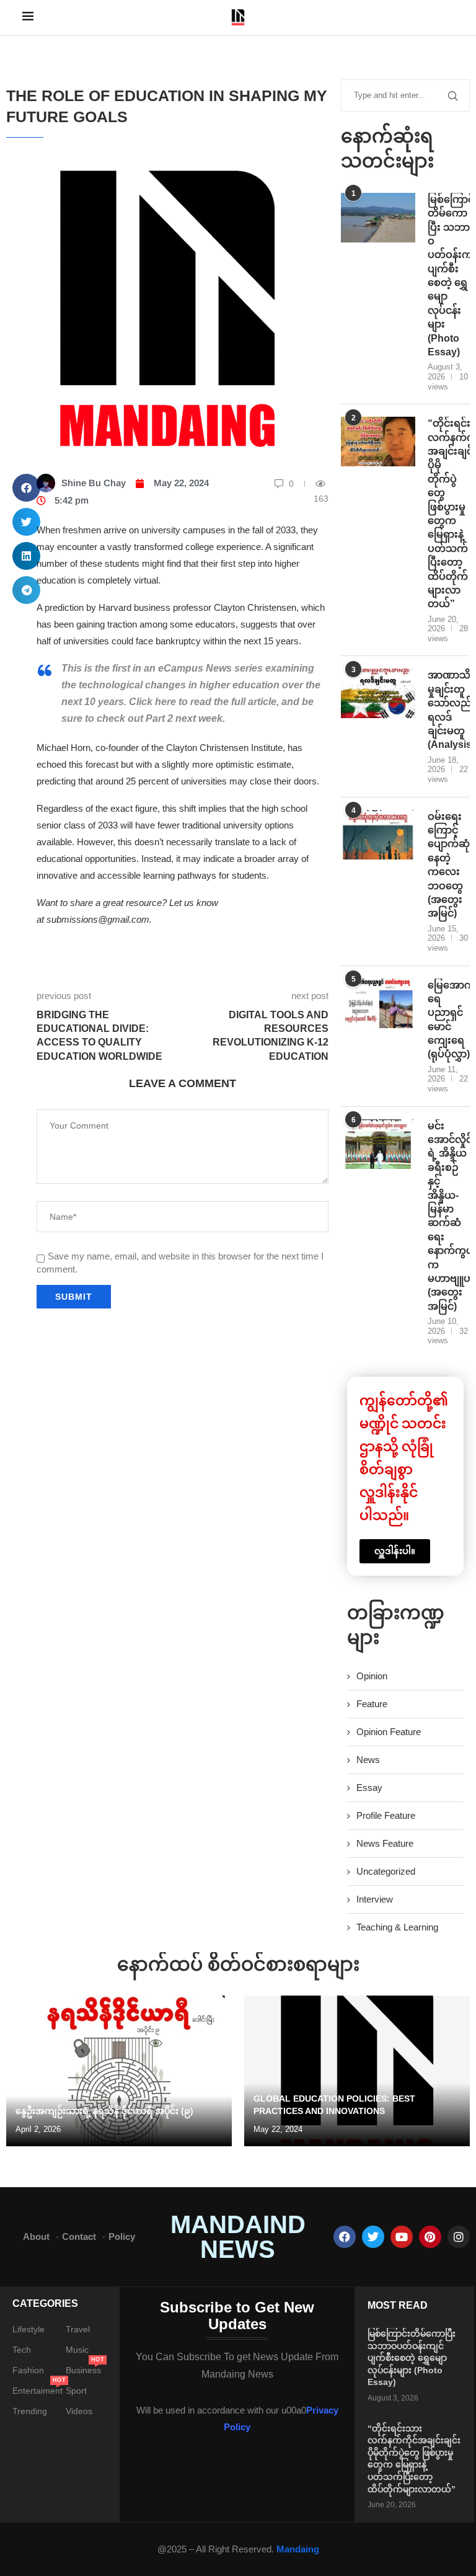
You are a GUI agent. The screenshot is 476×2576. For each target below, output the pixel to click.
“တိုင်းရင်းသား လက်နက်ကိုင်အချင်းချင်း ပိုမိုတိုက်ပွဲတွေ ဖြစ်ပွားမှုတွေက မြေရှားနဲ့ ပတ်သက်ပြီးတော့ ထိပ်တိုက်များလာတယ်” (449, 513)
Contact (79, 2236)
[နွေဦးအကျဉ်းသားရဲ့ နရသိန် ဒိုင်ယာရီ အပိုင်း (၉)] (119, 2071)
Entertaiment (37, 2391)
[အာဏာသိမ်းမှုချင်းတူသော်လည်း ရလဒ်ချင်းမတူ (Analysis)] (378, 693)
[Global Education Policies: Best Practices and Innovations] (357, 2071)
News (368, 1760)
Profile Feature (386, 1815)
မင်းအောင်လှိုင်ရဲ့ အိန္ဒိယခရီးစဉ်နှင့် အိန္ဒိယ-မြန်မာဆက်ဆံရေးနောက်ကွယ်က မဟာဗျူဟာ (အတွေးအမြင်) (449, 1216)
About (36, 2236)
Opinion (372, 1676)
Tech (22, 2350)
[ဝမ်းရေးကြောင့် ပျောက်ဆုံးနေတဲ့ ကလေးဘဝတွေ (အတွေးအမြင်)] (378, 835)
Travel (78, 2329)
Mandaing (298, 2549)
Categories (45, 2304)
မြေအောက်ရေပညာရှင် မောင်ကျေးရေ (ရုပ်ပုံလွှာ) (449, 1020)
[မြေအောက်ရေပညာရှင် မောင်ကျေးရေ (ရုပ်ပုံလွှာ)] (378, 1003)
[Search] (447, 18)
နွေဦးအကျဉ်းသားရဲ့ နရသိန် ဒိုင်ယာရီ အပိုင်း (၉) (104, 2111)
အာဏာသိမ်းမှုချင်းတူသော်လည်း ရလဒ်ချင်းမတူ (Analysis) (449, 710)
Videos (79, 2411)
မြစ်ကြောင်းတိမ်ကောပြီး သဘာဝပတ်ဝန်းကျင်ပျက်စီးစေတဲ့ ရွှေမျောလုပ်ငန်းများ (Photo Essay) (449, 276)
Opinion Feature (389, 1732)
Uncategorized (386, 1871)
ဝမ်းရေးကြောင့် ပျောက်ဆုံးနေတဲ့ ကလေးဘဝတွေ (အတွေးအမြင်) (449, 865)
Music (77, 2350)
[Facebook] (345, 2237)
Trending (30, 2411)
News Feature (385, 1843)
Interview (375, 1899)
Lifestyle (29, 2329)
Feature (372, 1704)
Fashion (28, 2370)
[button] (26, 488)
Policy (122, 2236)
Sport (76, 2391)
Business (83, 2370)
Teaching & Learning (397, 1927)
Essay (369, 1788)
